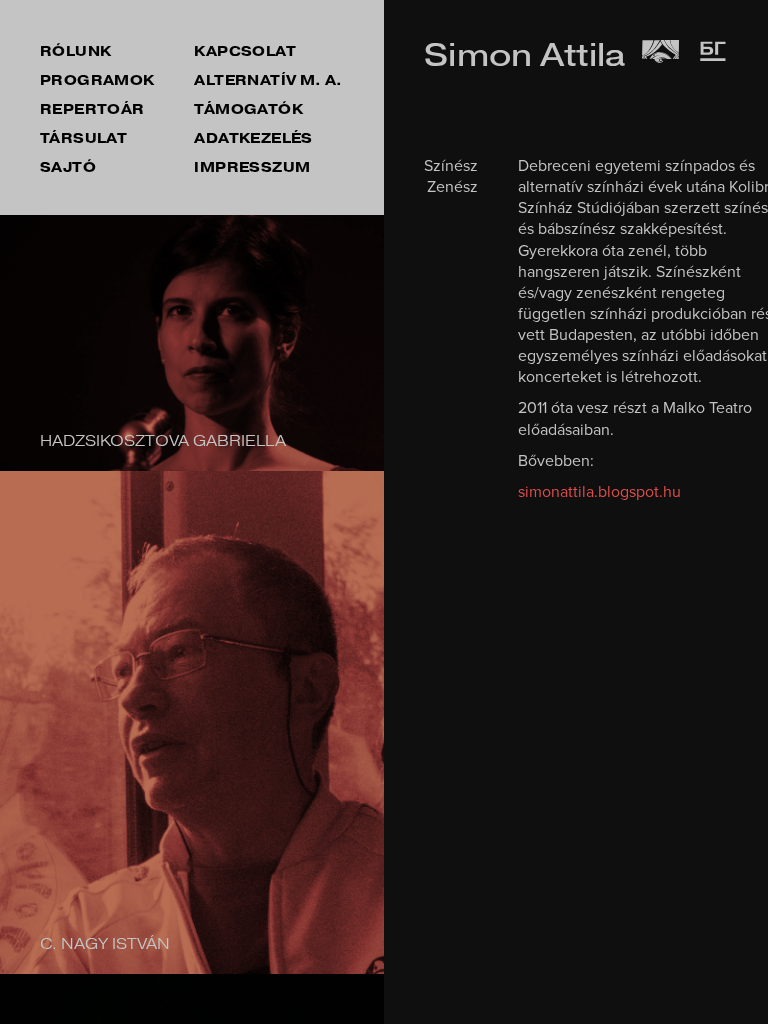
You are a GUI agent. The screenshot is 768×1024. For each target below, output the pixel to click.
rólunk (75, 51)
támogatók (248, 109)
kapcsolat (245, 51)
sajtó (68, 167)
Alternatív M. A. (268, 80)
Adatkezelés (253, 138)
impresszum (252, 167)
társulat (83, 138)
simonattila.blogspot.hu (599, 492)
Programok (97, 80)
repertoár (92, 109)
